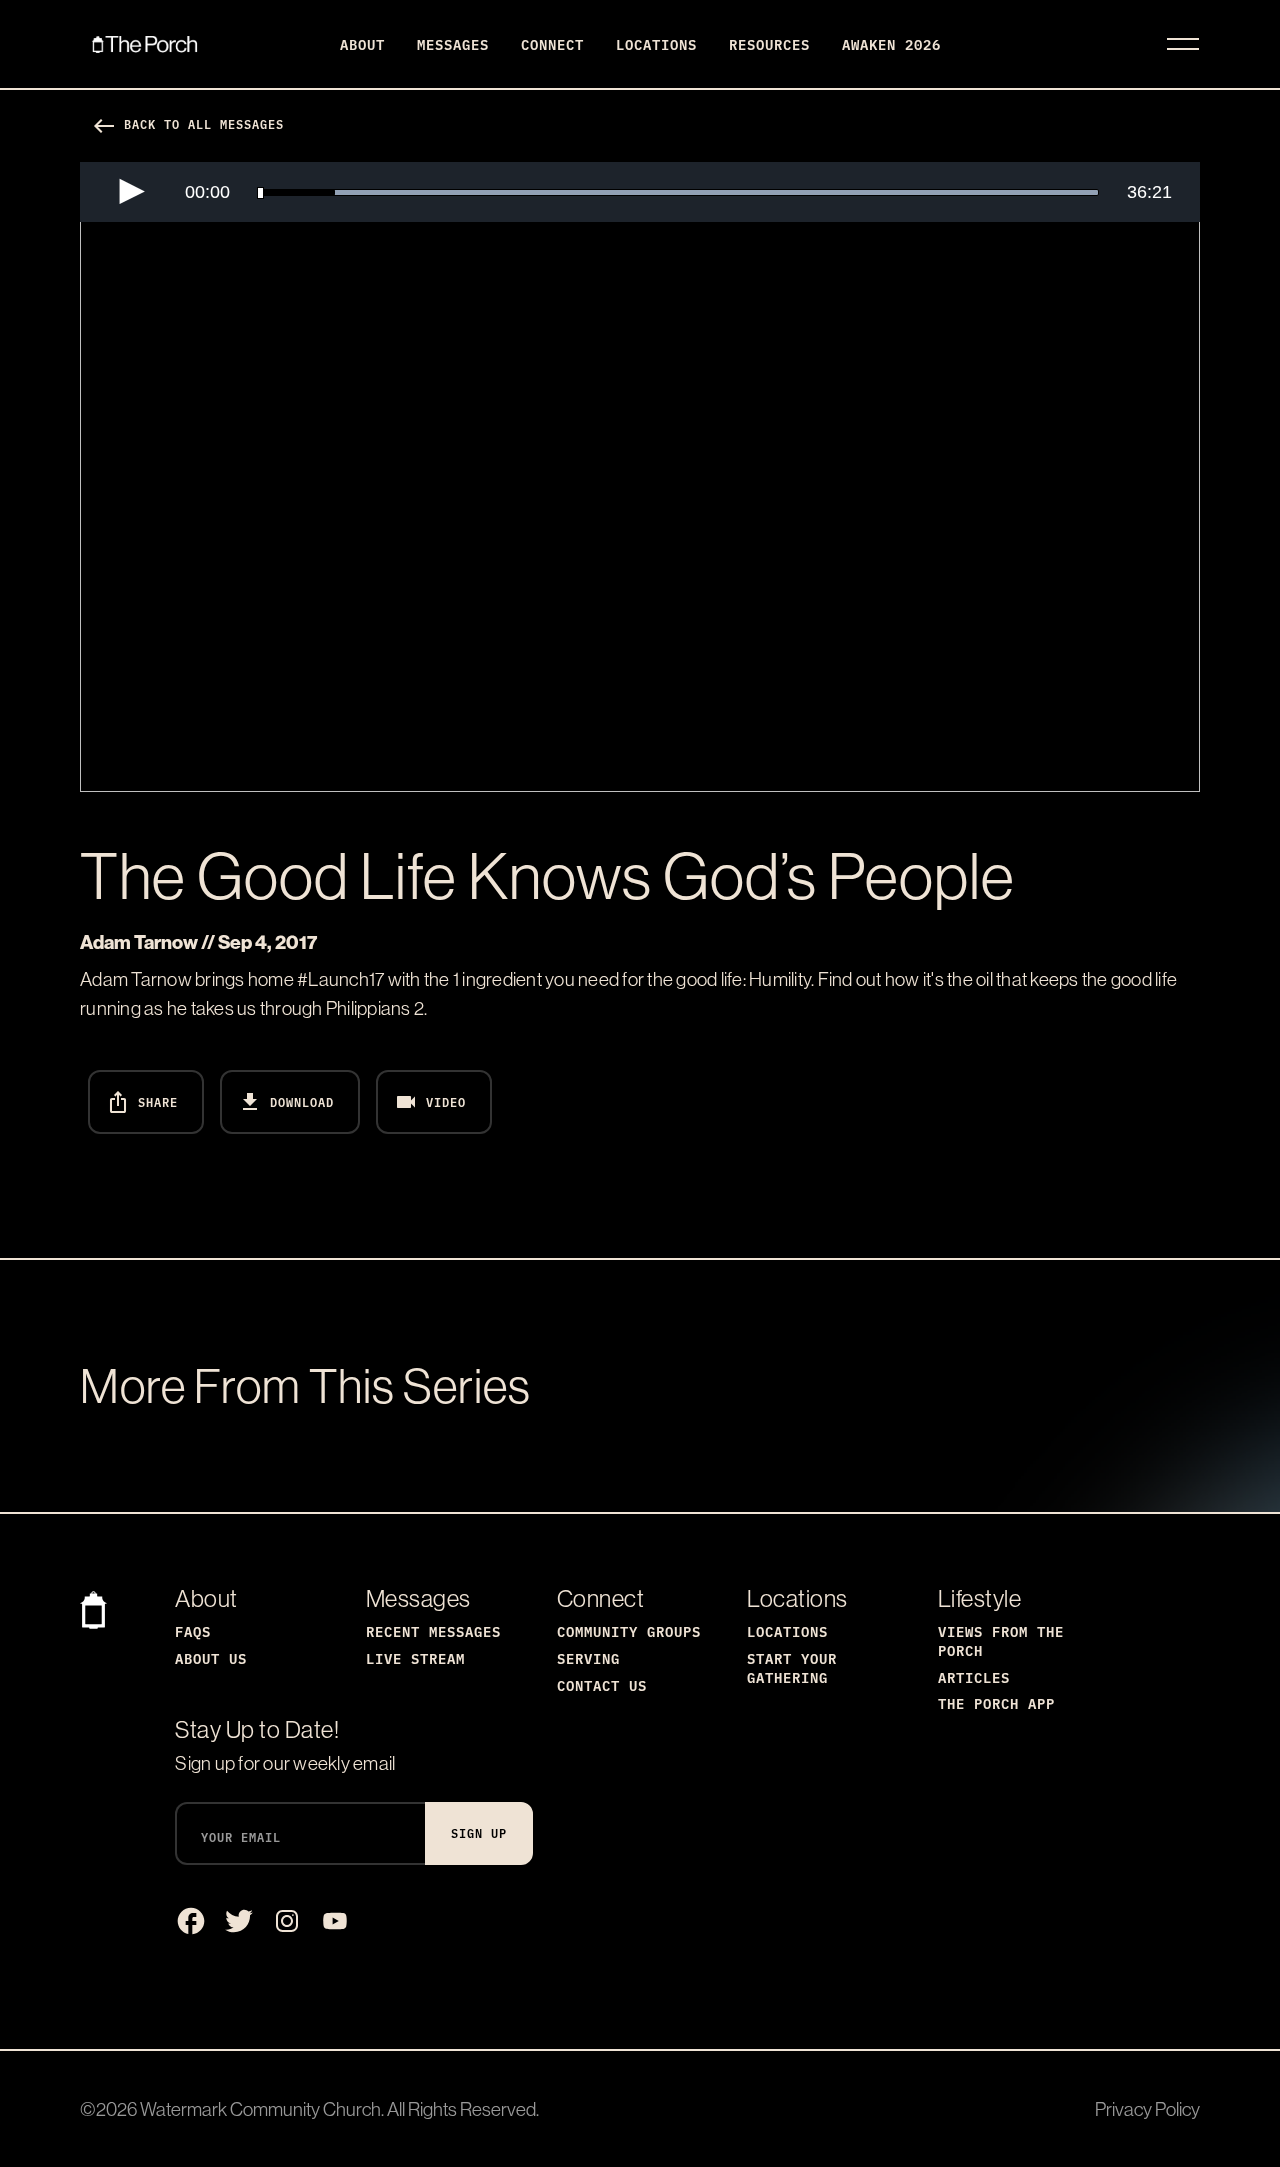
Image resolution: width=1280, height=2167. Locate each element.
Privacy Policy (1147, 2109)
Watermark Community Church (260, 2109)
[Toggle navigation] (1183, 44)
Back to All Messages (188, 123)
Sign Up (479, 1832)
